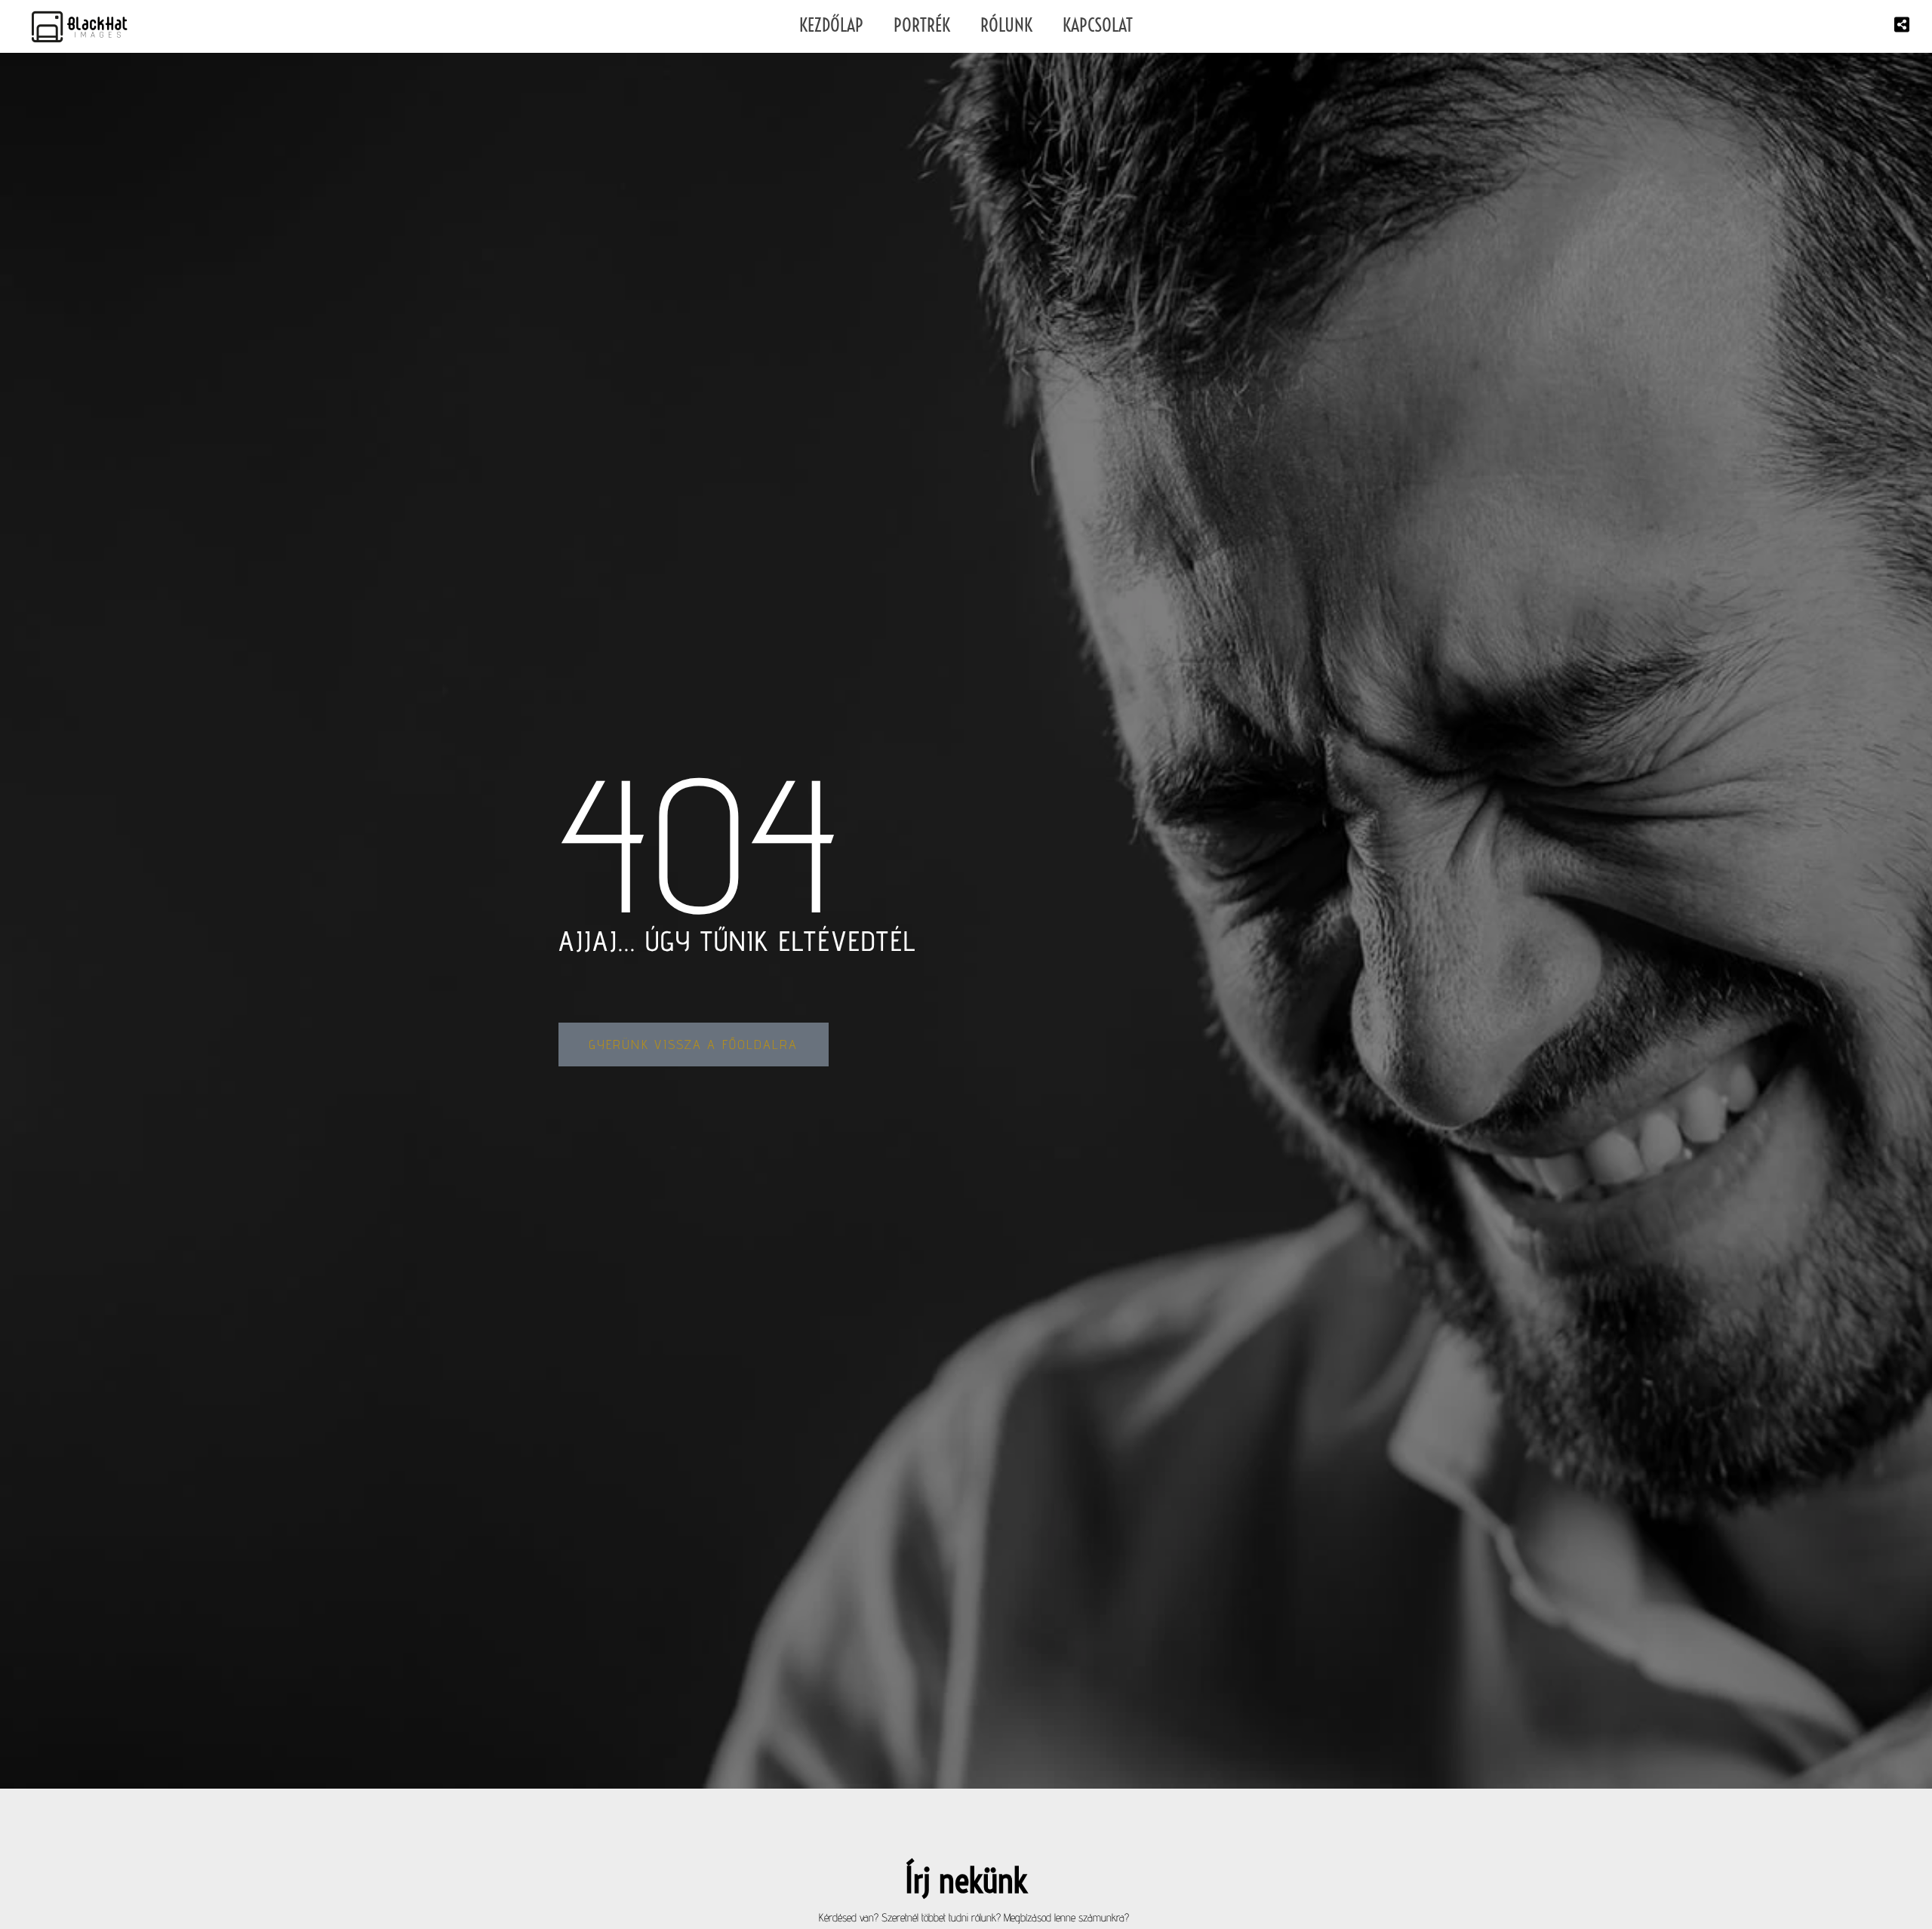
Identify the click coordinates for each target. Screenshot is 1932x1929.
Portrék (922, 25)
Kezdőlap (831, 25)
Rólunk (1006, 25)
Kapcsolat (1098, 25)
